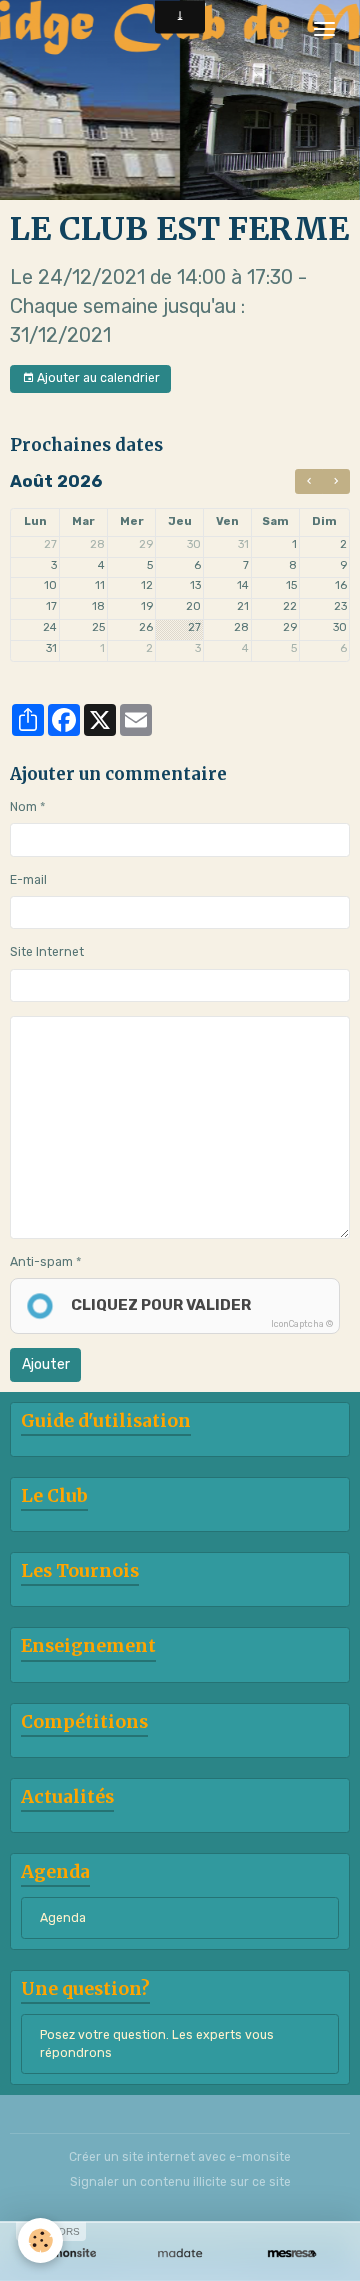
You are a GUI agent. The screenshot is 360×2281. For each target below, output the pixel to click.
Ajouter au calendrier (97, 378)
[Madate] (180, 2253)
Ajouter (46, 1364)
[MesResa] (292, 2253)
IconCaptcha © (302, 1324)
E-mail (28, 880)
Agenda (63, 1918)
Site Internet (47, 952)
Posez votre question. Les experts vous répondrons (157, 2044)
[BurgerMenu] (324, 29)
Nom (23, 807)
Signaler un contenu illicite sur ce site (180, 2182)
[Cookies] (40, 2240)
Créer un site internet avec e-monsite (180, 2157)
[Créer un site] (68, 2253)
